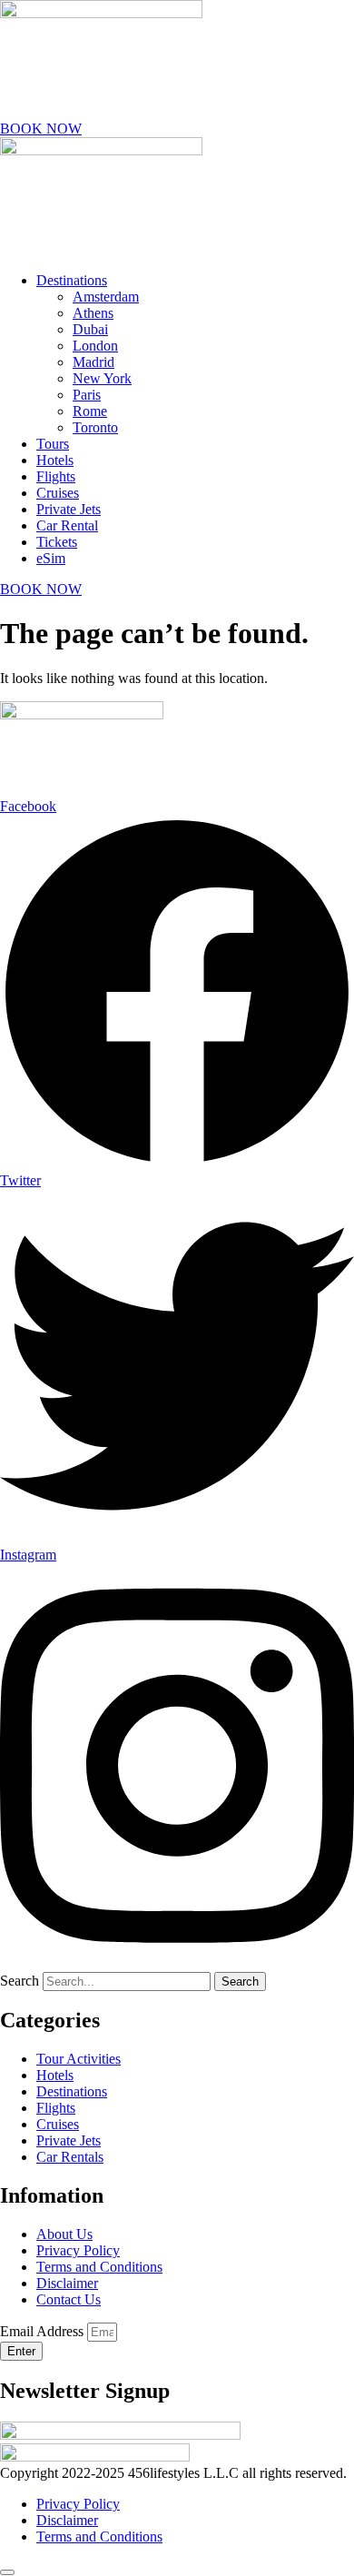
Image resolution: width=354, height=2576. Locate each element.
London (95, 346)
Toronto (95, 427)
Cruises (58, 493)
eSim (51, 558)
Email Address (44, 2331)
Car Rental (67, 525)
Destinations (72, 280)
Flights (56, 476)
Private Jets (69, 509)
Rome (90, 411)
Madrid (93, 362)
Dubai (90, 329)
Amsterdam (106, 297)
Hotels (55, 460)
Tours (53, 444)
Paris (87, 395)
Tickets (57, 542)
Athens (93, 313)
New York (102, 378)
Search (20, 1981)
